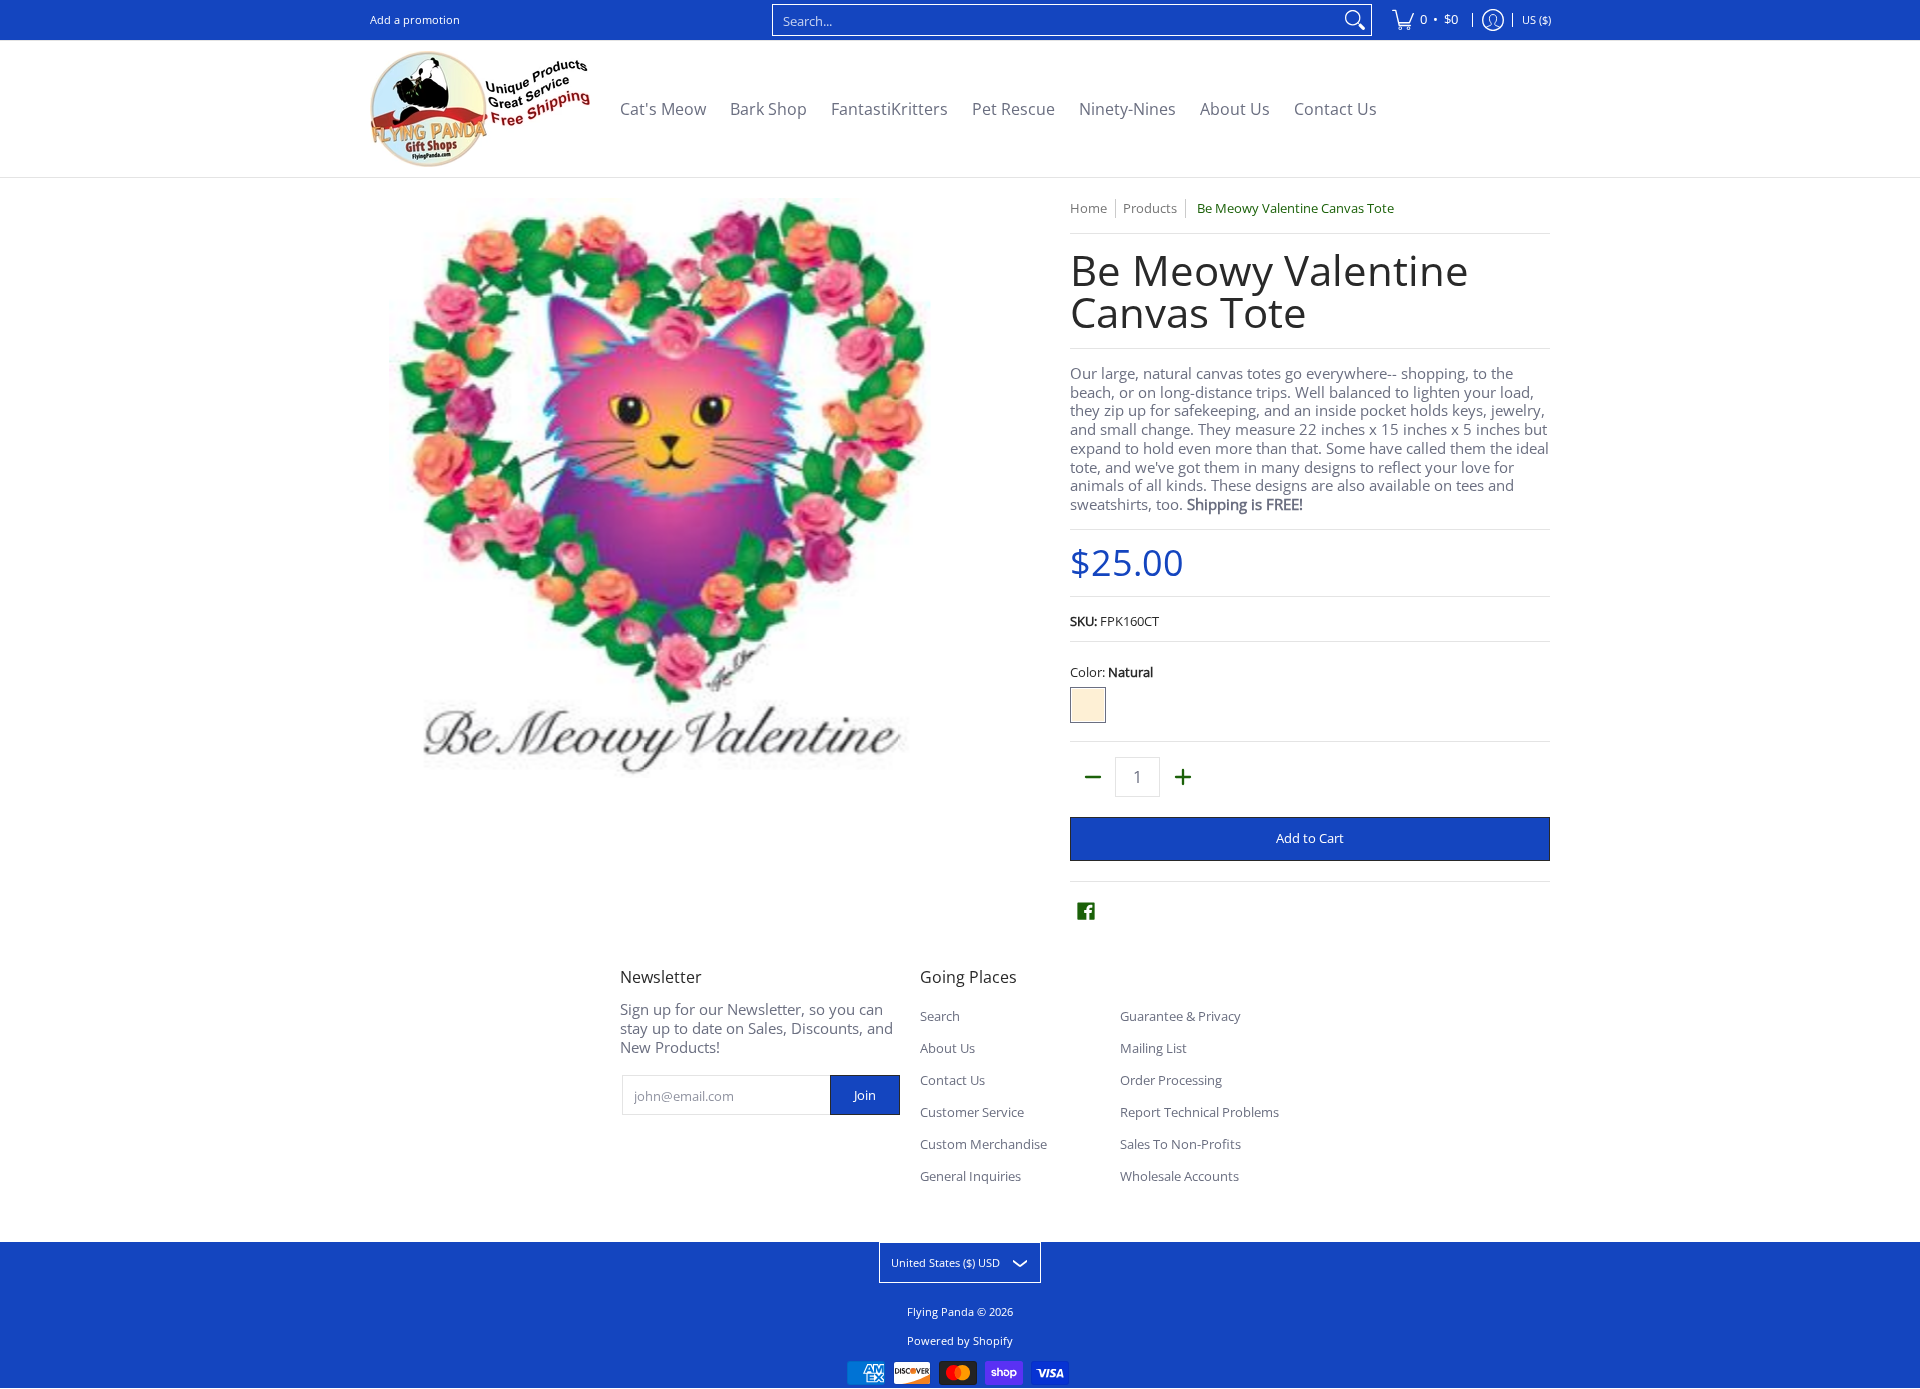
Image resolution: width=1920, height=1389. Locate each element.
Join (865, 1095)
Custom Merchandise (983, 1144)
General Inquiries (970, 1176)
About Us (947, 1048)
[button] (1086, 910)
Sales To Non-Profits (1180, 1144)
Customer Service (972, 1112)
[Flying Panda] (480, 109)
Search (940, 1016)
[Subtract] (1092, 777)
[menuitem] (1425, 20)
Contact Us (952, 1080)
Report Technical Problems (1199, 1112)
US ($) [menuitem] (1536, 19)
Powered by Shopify (960, 1340)
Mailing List (1153, 1048)
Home (1088, 208)
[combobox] (1056, 20)
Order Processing (1171, 1080)
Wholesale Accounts (1179, 1176)
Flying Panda (940, 1311)
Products (1150, 208)
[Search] (1355, 20)
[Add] (1182, 777)
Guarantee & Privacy (1180, 1016)
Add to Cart (1310, 838)
